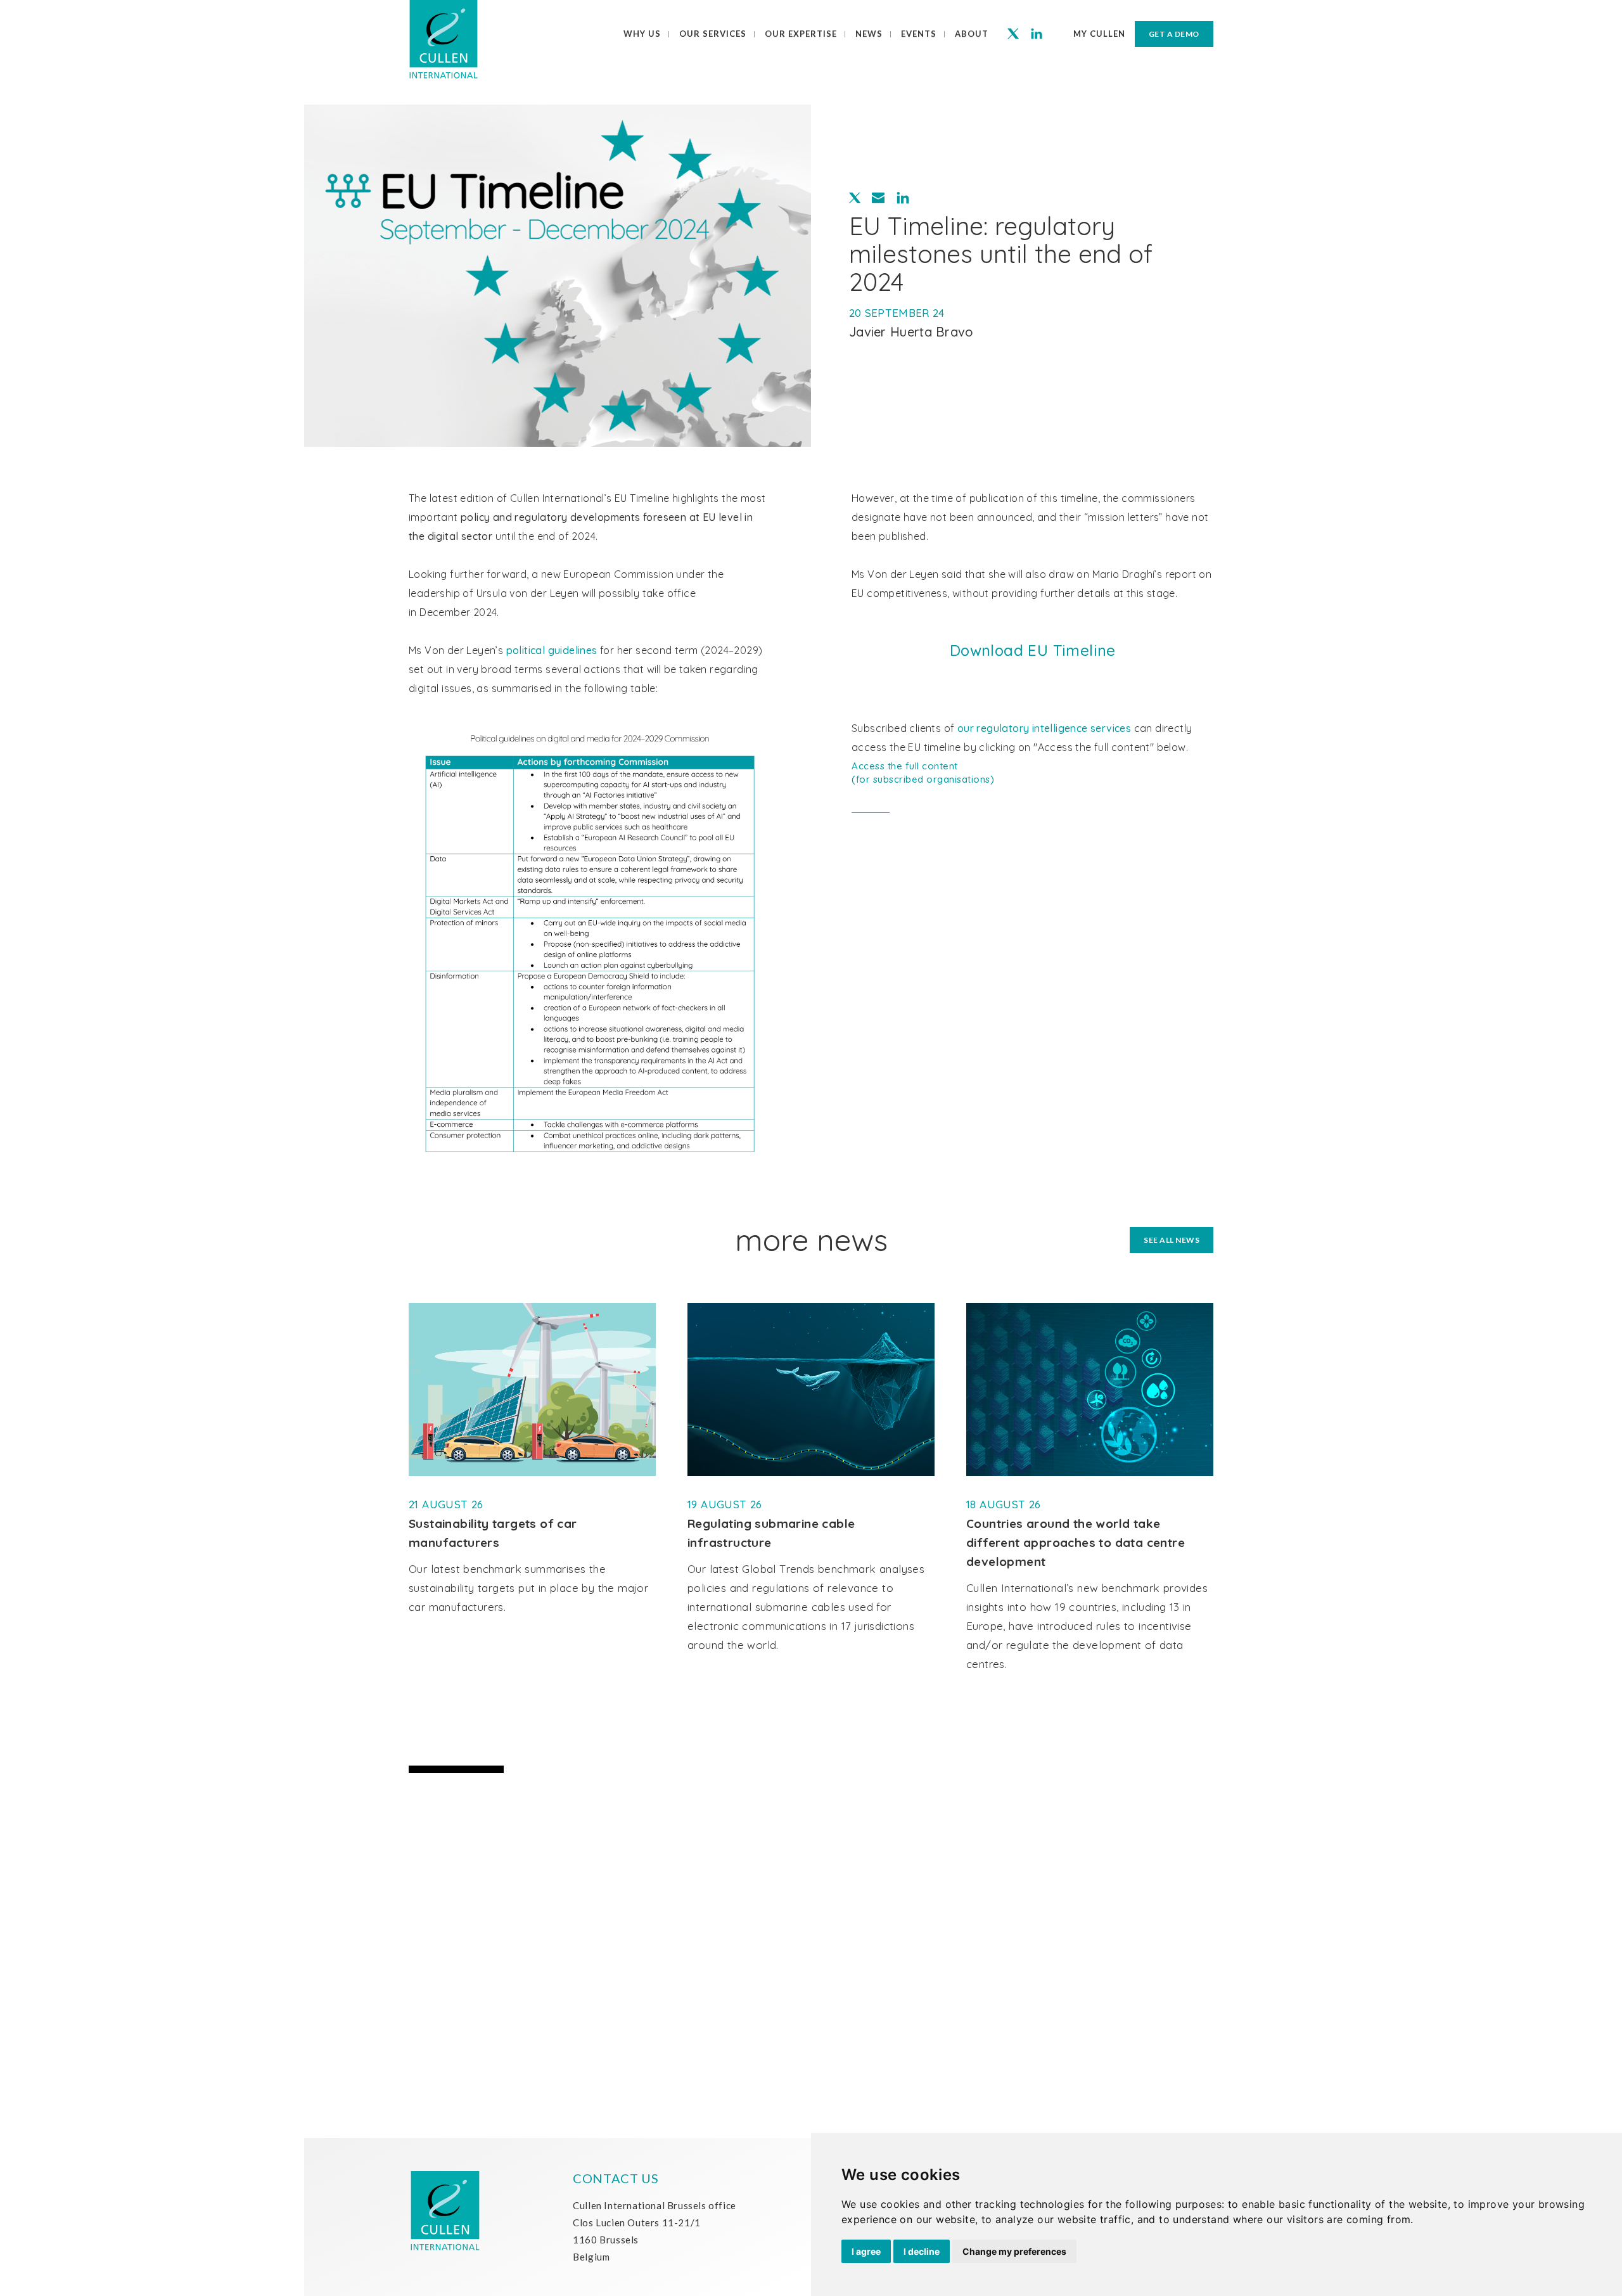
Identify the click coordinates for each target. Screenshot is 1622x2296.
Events (919, 34)
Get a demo (1174, 34)
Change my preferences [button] (1014, 2251)
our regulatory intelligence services (1044, 728)
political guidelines (552, 650)
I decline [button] (922, 2251)
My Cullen (1099, 34)
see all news (1172, 1240)
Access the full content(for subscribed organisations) (923, 773)
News (869, 34)
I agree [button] (866, 2251)
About (972, 34)
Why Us (642, 34)
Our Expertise (801, 34)
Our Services (713, 34)
